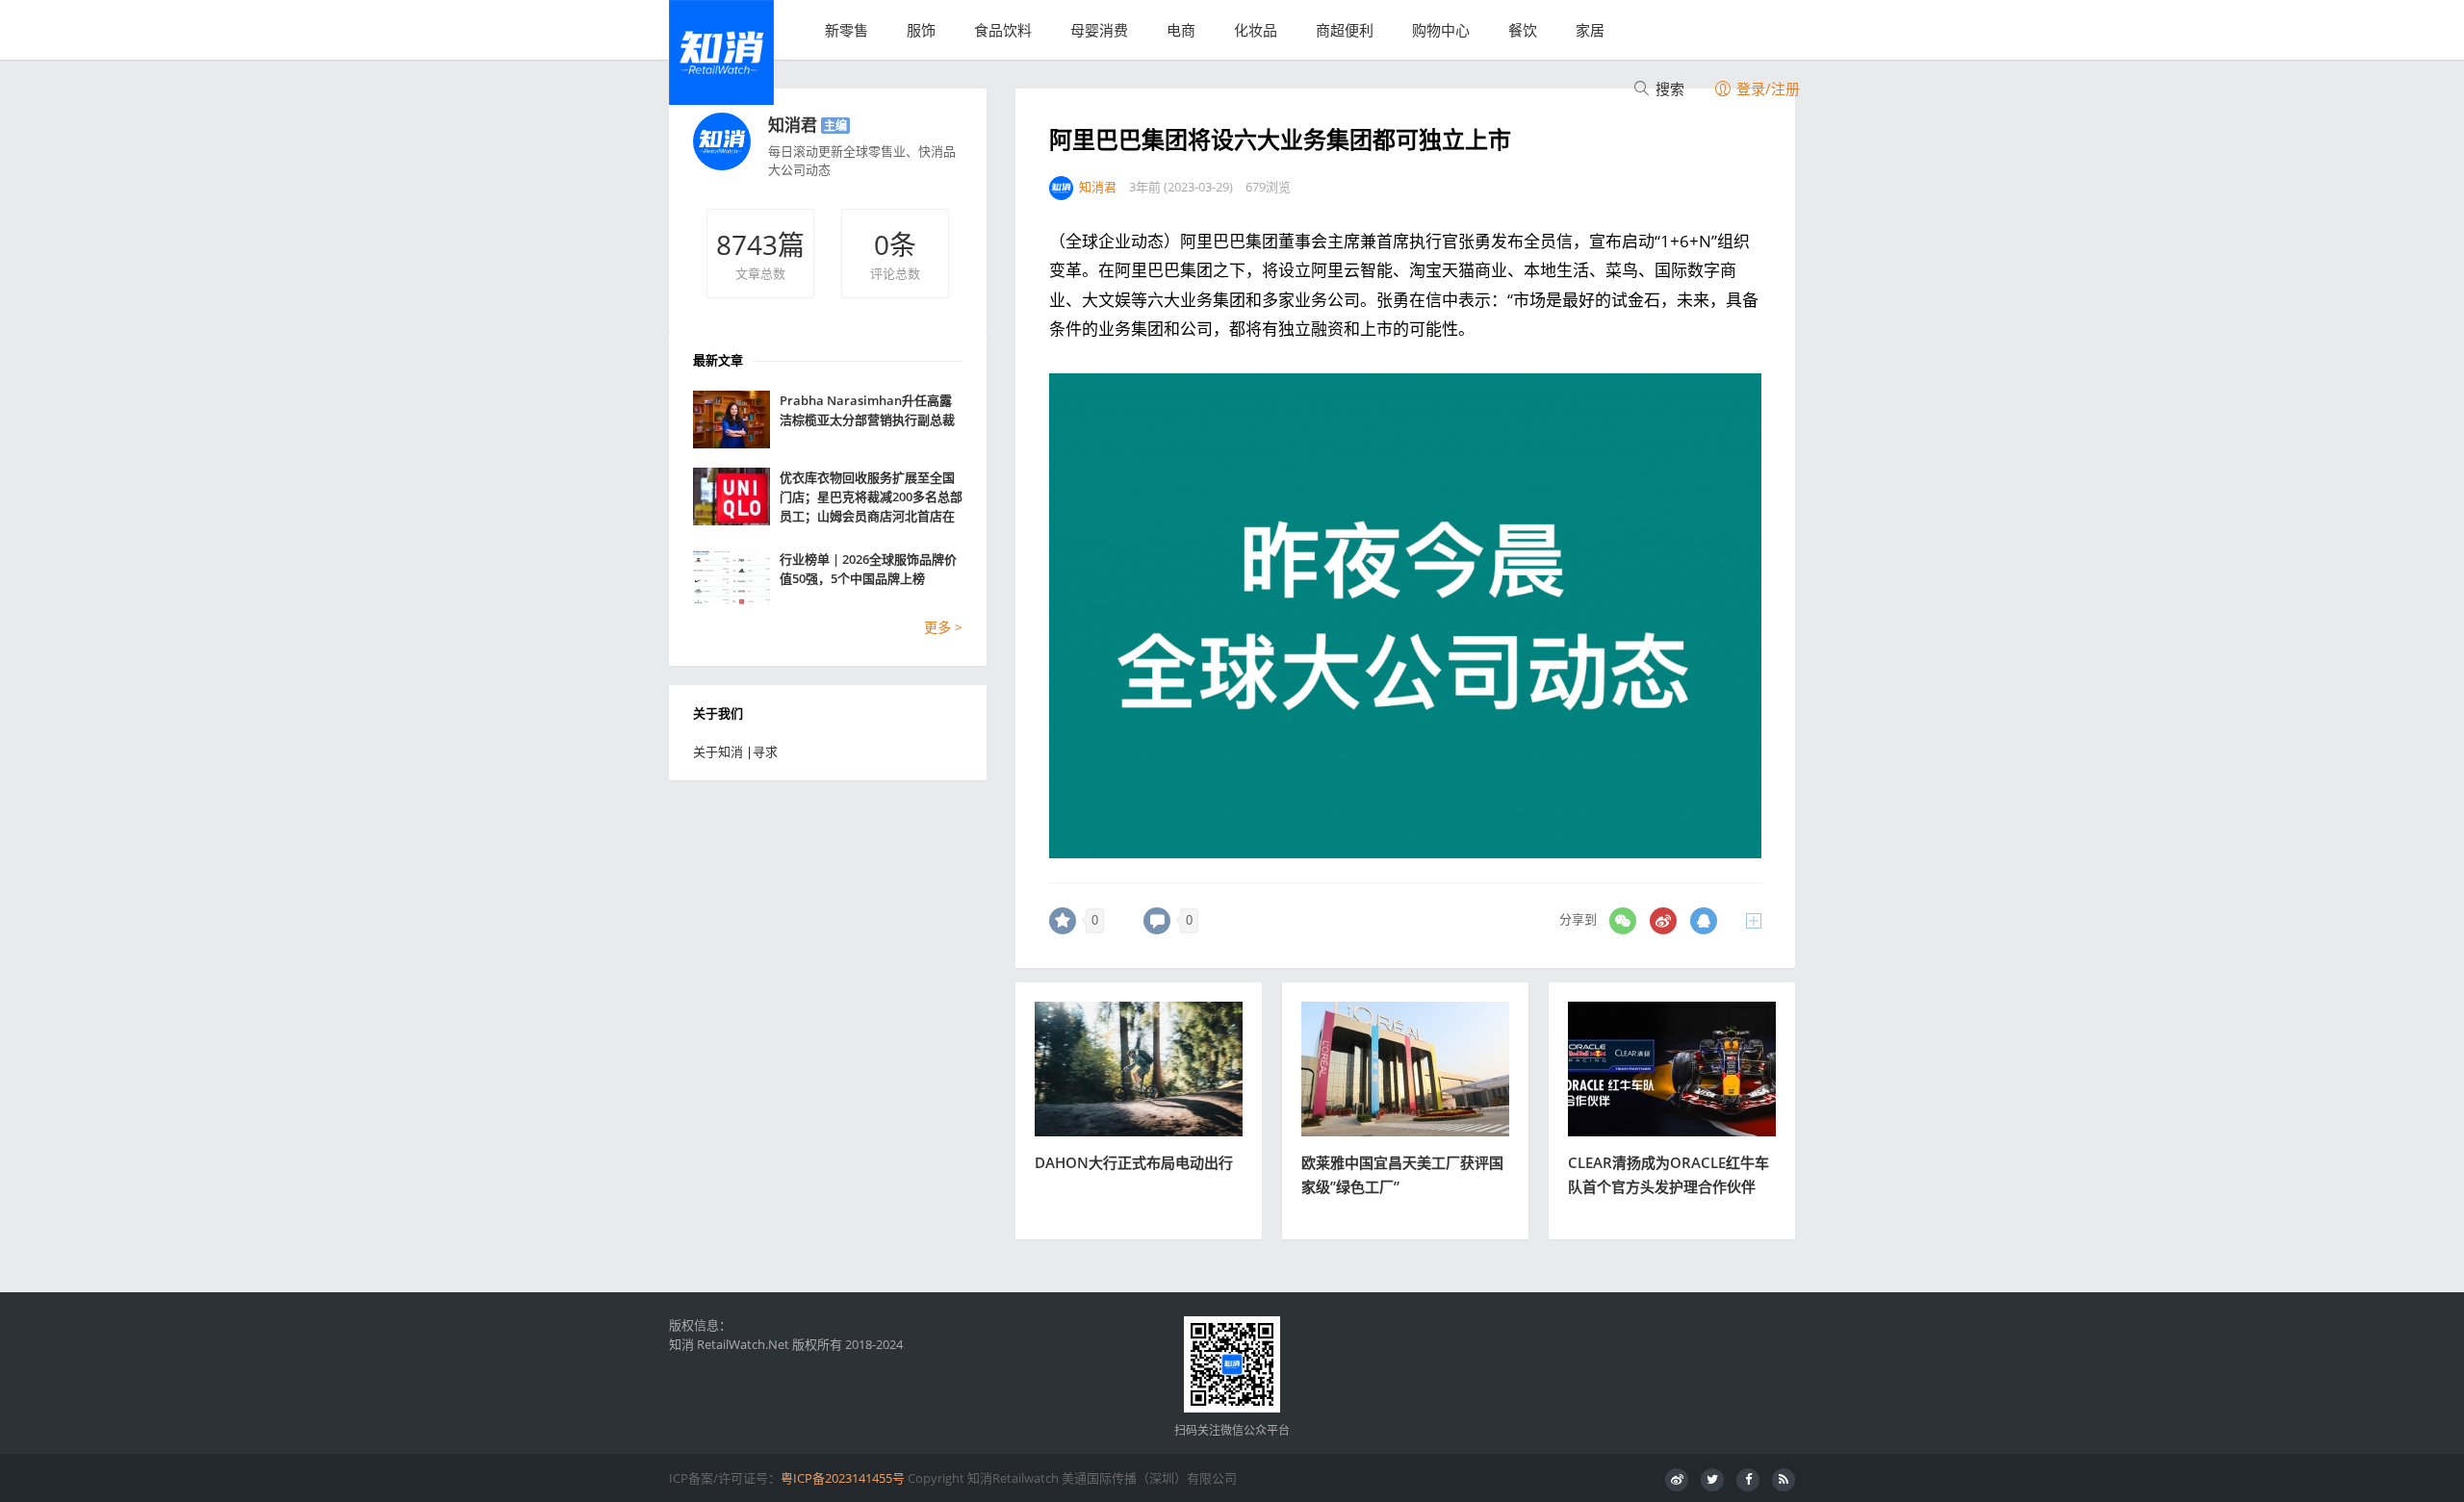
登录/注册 (1766, 89)
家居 (1590, 30)
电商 (1181, 30)
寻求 (765, 751)
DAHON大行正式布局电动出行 (1134, 1162)
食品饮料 (1003, 30)
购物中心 (1441, 30)
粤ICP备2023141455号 (843, 1478)
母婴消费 (1099, 30)
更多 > (943, 627)
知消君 (793, 125)
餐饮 (1523, 30)
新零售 (847, 30)
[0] (1063, 921)
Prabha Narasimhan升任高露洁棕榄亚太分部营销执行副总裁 (867, 410)
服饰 (921, 30)
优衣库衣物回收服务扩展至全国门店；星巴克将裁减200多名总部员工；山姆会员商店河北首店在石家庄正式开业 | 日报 (871, 497)
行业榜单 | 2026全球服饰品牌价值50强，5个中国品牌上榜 (868, 569)
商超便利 (1345, 30)
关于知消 (718, 751)
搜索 (1668, 89)
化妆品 (1256, 30)
